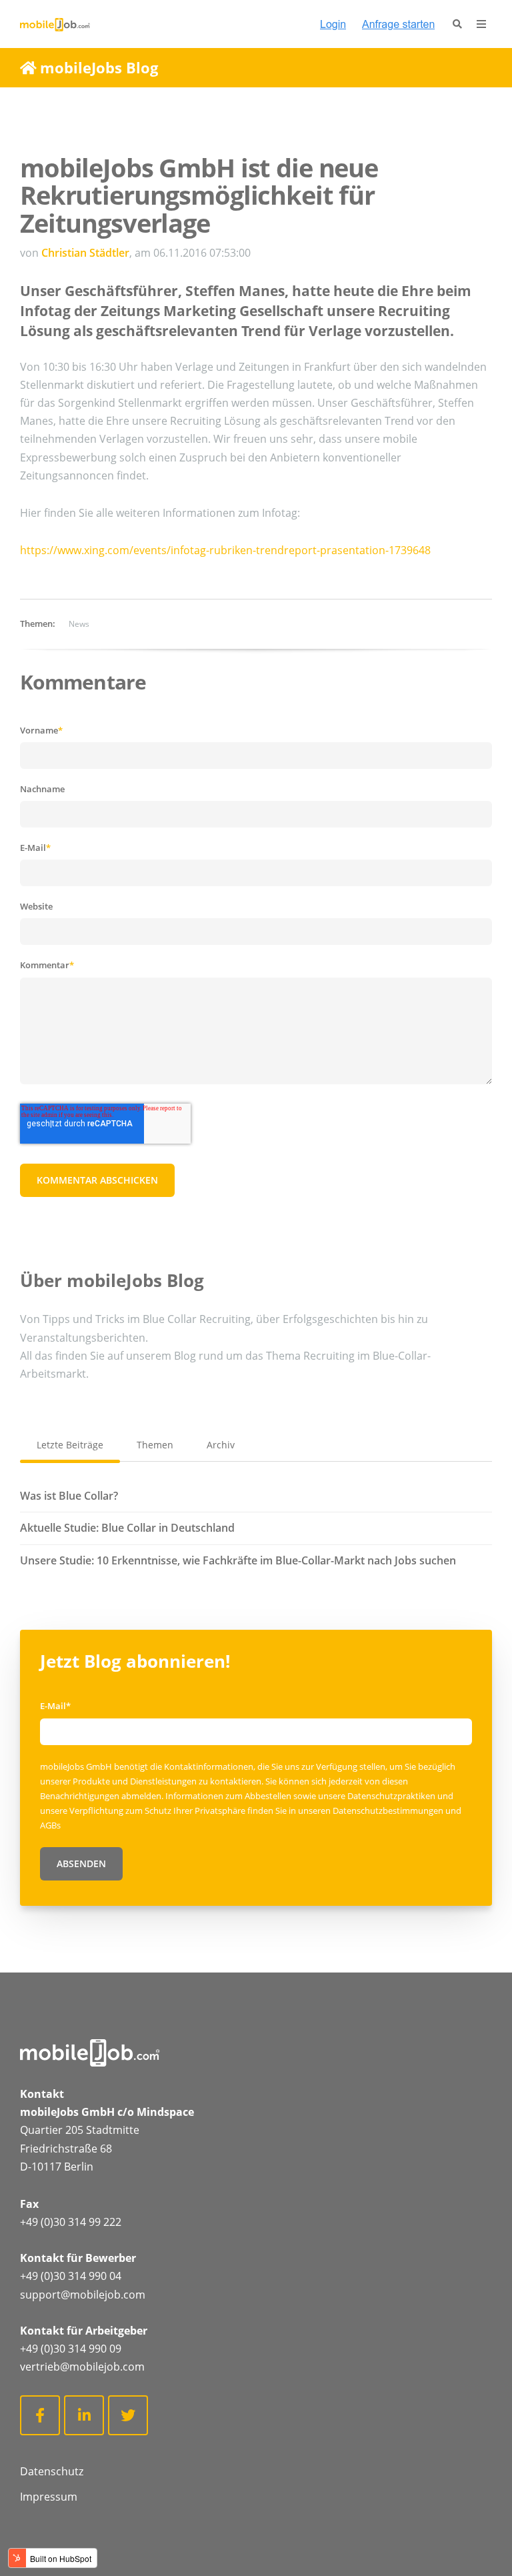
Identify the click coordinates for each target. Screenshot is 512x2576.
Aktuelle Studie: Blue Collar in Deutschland (127, 1528)
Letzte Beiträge (70, 1445)
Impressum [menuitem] (49, 2497)
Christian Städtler (85, 253)
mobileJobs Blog (99, 67)
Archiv (221, 1445)
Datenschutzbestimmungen (389, 1810)
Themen (155, 1445)
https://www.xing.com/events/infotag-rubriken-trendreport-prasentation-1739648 (225, 550)
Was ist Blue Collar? (69, 1496)
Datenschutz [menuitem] (52, 2471)
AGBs (50, 1825)
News (79, 624)
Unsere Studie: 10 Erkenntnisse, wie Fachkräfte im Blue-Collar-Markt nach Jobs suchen (238, 1560)
